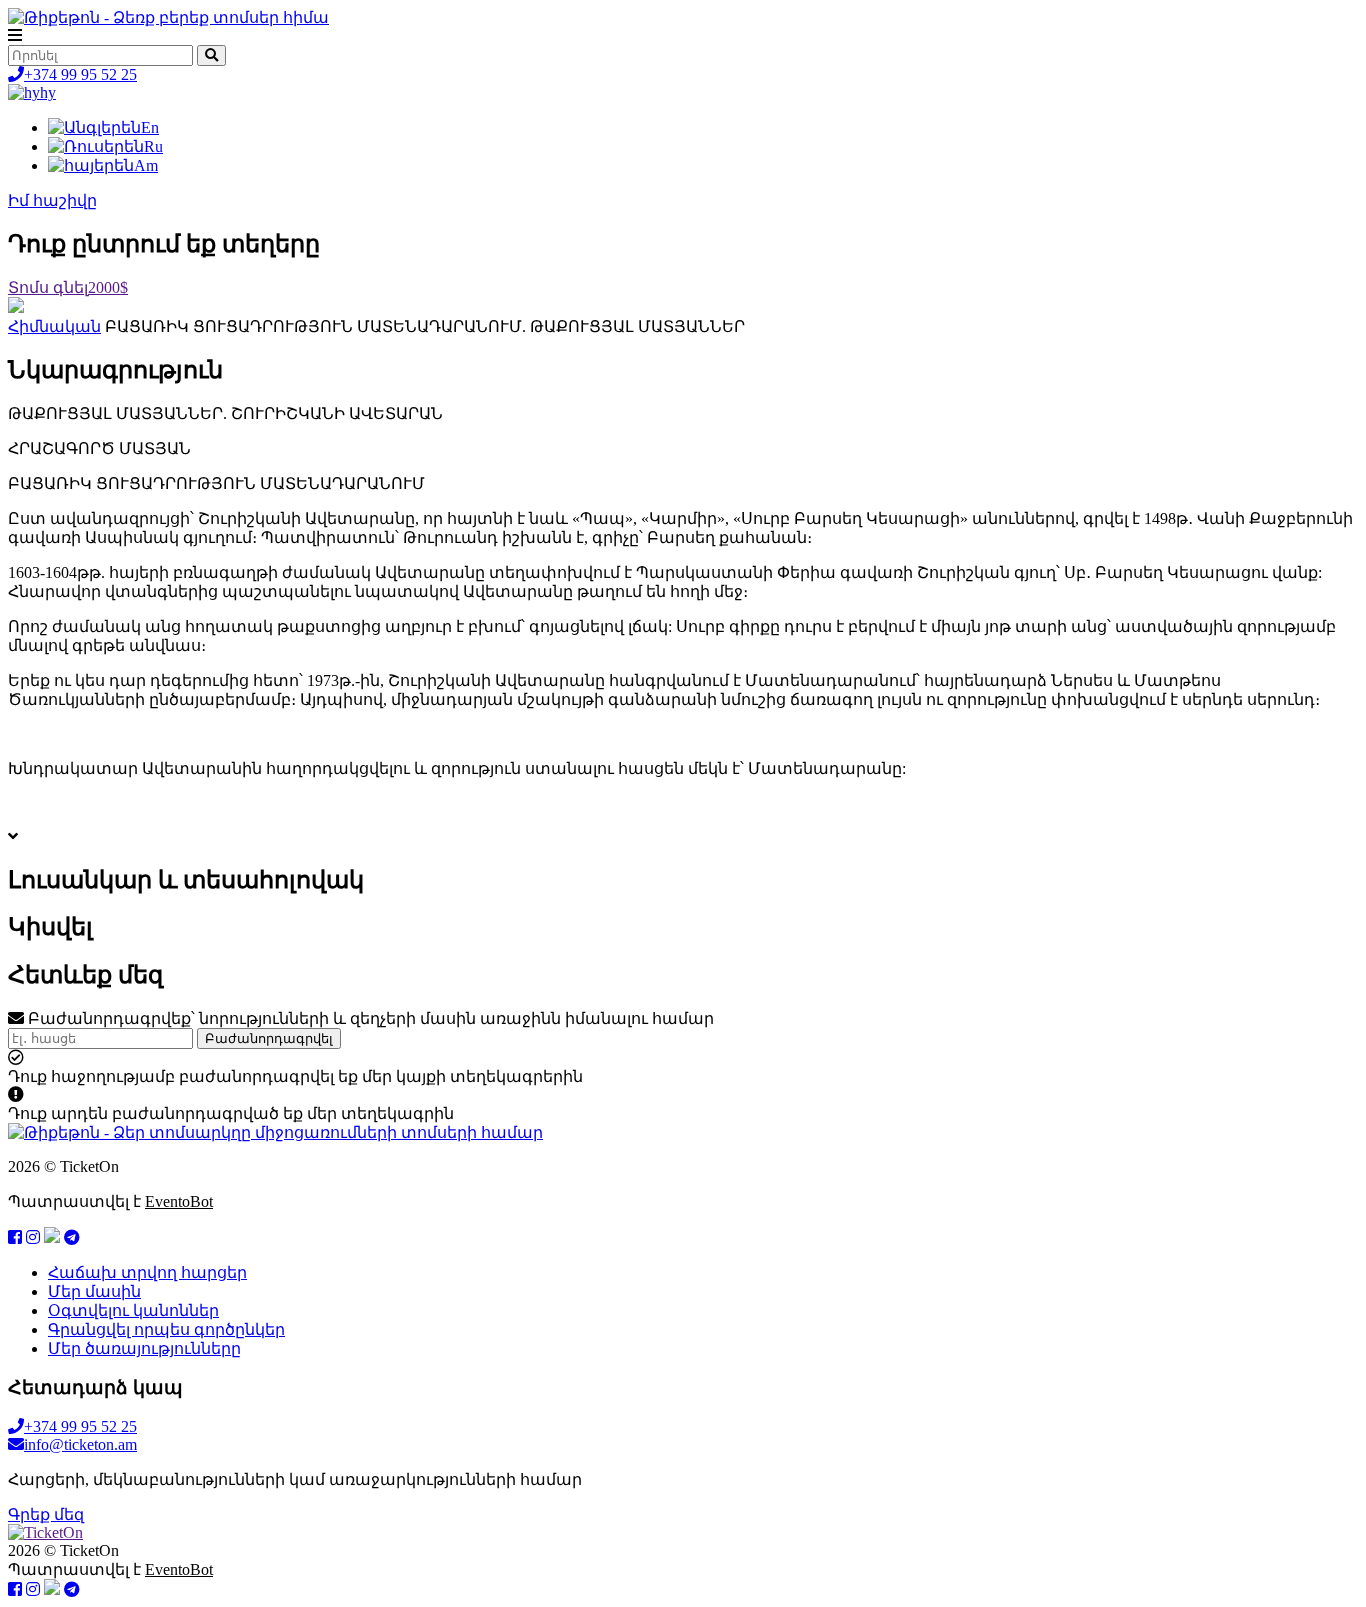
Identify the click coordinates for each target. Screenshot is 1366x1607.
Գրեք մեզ (46, 1514)
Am (146, 165)
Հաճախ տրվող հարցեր (147, 1272)
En (150, 127)
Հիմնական (54, 326)
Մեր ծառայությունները (144, 1348)
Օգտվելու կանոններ (133, 1310)
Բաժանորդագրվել (269, 1038)
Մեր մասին (94, 1291)
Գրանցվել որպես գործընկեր (166, 1329)
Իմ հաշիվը (52, 200)
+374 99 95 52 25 (80, 74)
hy (48, 92)
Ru (153, 146)
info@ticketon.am (80, 1444)
